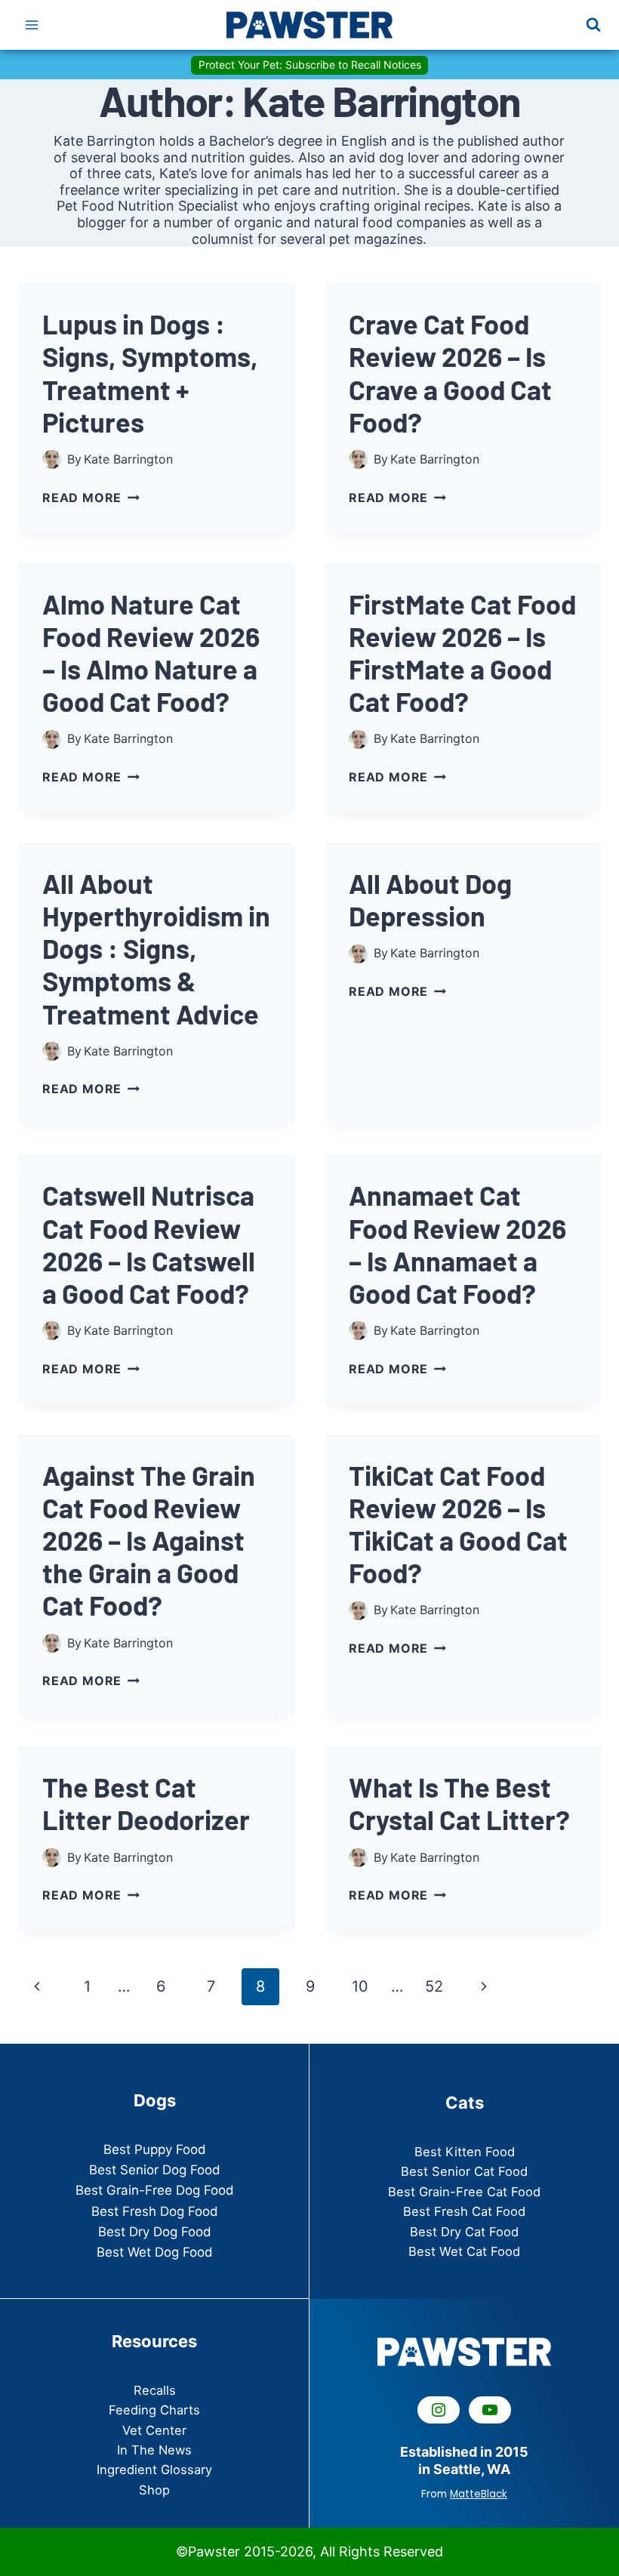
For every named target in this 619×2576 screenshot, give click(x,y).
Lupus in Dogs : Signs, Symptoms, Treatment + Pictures (150, 373)
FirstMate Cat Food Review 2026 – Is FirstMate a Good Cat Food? (462, 653)
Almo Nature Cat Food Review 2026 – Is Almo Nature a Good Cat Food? (151, 653)
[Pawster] (309, 25)
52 (434, 1986)
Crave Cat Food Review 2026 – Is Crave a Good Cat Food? (450, 373)
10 (360, 1986)
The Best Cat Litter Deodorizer (146, 1803)
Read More (91, 498)
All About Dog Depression (430, 899)
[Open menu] (32, 25)
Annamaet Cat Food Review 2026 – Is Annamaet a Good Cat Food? (457, 1244)
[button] (155, 2390)
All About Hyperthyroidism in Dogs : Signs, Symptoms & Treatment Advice (156, 948)
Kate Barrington (128, 459)
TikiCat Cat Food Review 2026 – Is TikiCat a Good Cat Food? (458, 1524)
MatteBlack (479, 2494)
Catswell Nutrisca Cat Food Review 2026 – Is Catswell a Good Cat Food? (149, 1244)
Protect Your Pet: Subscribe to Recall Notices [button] (310, 65)
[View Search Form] (593, 25)
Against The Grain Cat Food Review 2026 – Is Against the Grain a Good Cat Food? (149, 1540)
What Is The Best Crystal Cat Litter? (459, 1803)
